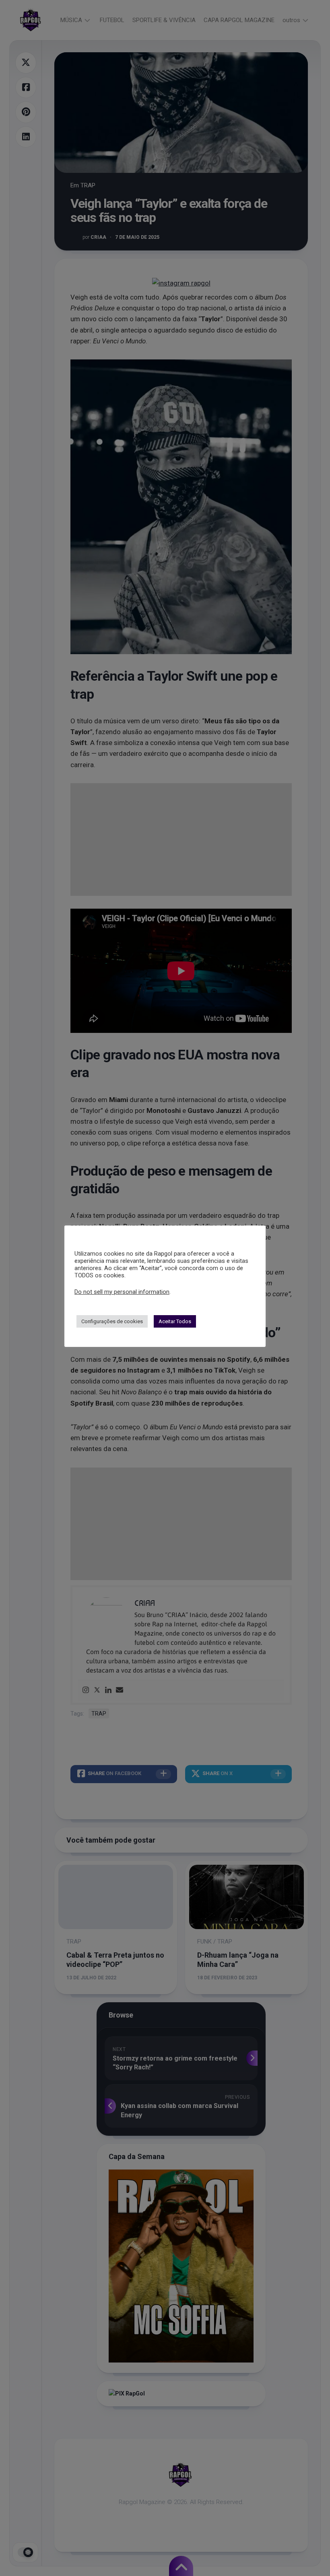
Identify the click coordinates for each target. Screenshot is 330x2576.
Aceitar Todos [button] (175, 1321)
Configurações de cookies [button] (112, 1321)
